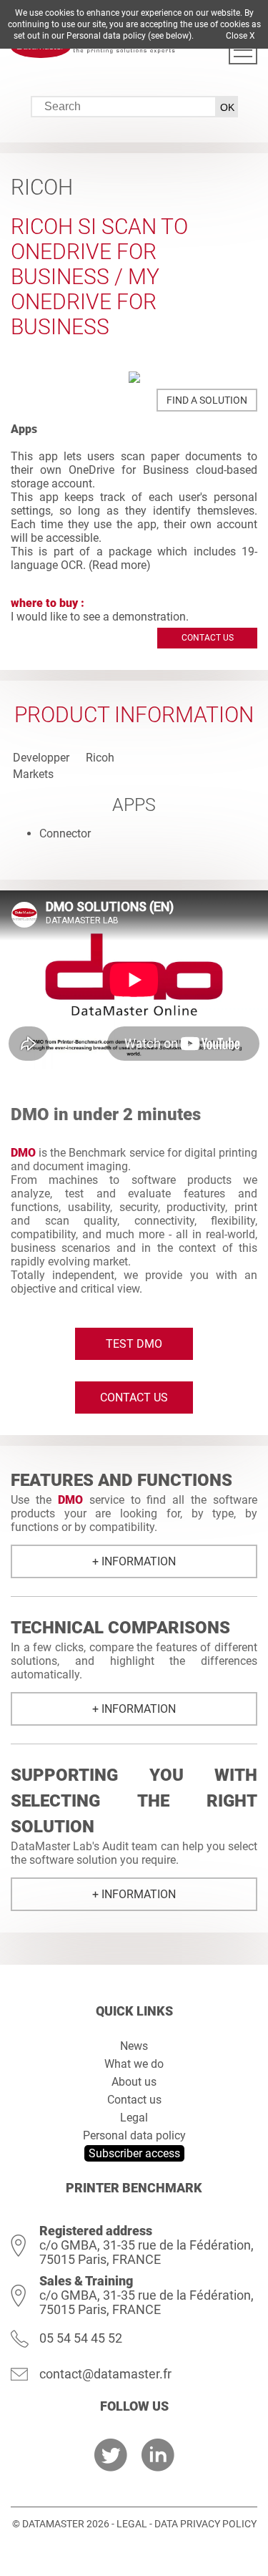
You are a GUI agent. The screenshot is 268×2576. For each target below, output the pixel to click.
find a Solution (207, 400)
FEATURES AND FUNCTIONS (121, 1480)
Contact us (208, 638)
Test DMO (134, 1344)
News (134, 2046)
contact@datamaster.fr (105, 2374)
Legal (134, 2118)
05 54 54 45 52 (81, 2338)
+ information (134, 1561)
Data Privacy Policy (205, 2524)
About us (134, 2082)
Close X (240, 36)
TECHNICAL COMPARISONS (120, 1628)
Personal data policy (134, 2135)
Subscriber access (134, 2153)
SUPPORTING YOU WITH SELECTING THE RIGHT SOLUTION (134, 1801)
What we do (134, 2064)
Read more (119, 565)
